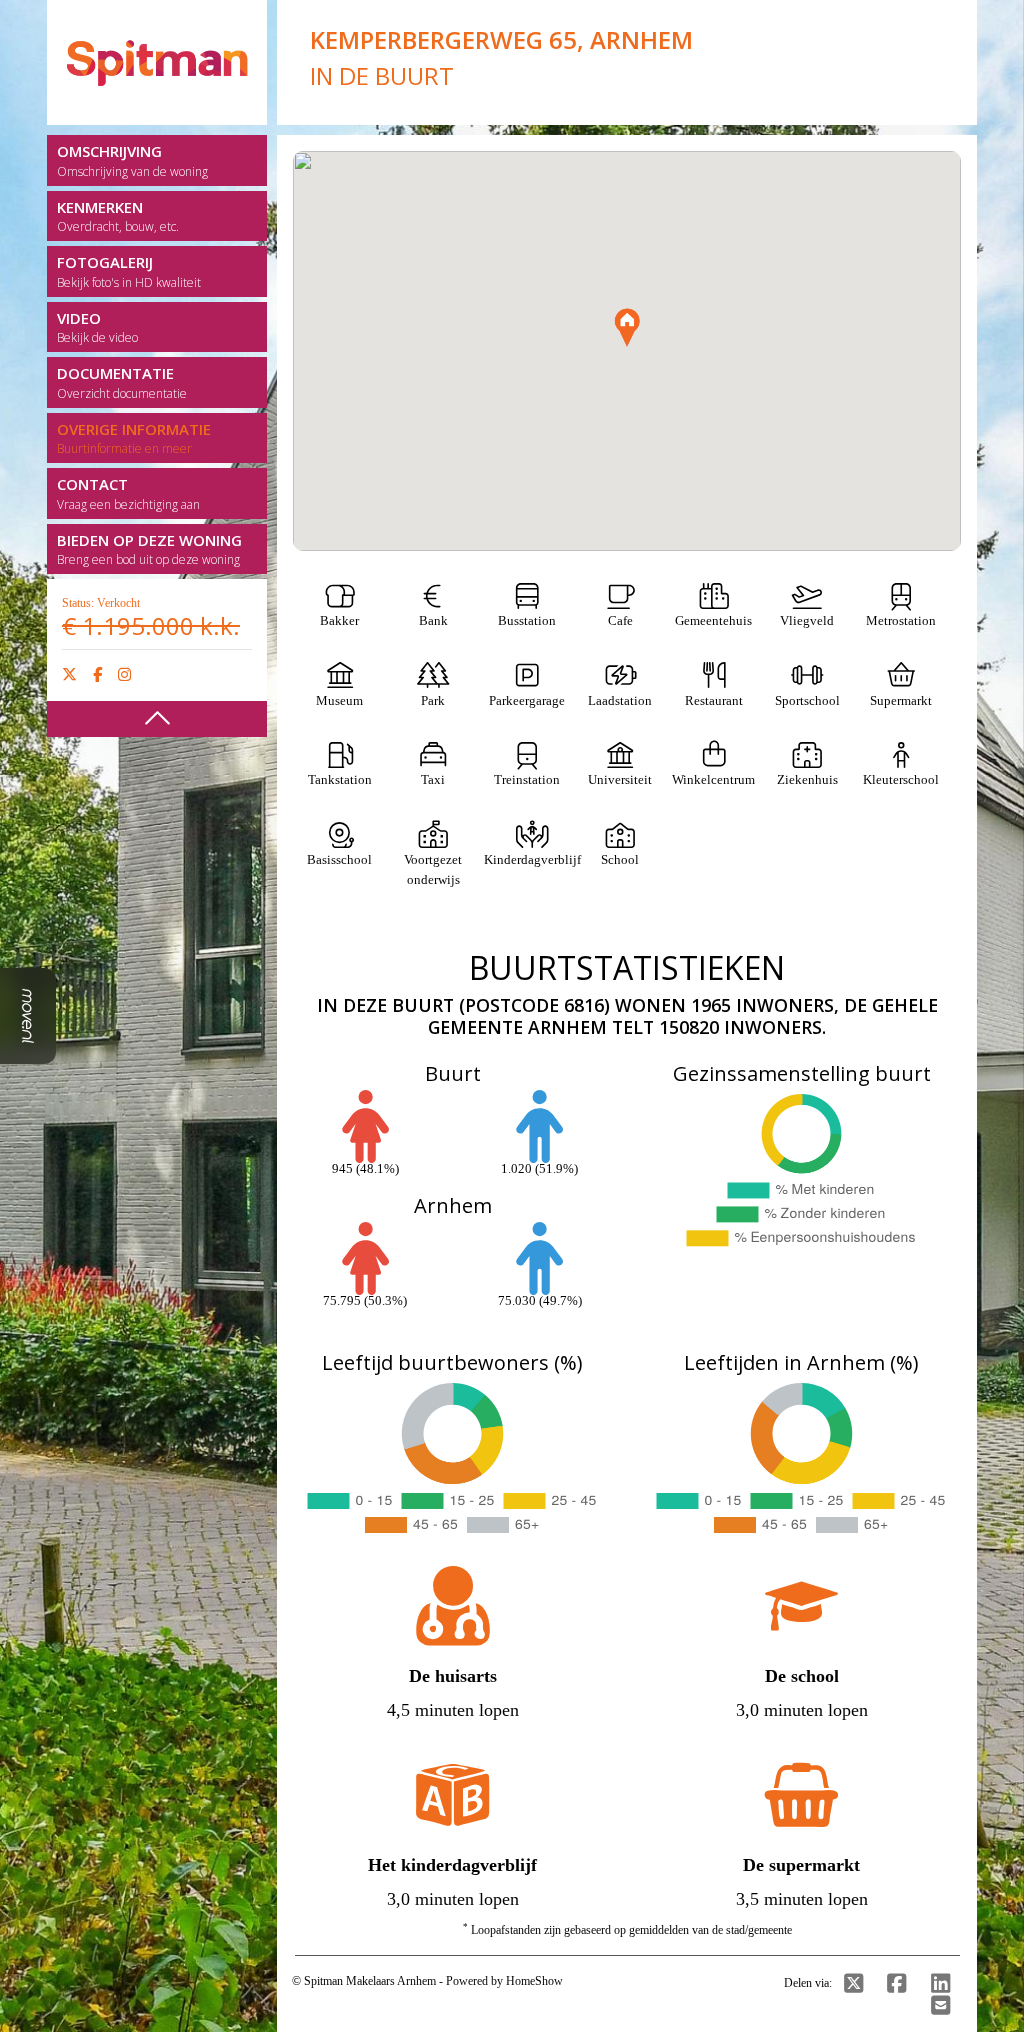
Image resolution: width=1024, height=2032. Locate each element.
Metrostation (901, 620)
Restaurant (714, 700)
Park (433, 700)
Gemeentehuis (713, 620)
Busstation (527, 620)
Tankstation (340, 779)
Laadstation (620, 700)
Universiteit (620, 779)
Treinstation (527, 779)
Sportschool (807, 700)
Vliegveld (807, 620)
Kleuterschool (901, 779)
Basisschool (339, 859)
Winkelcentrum (713, 779)
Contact (128, 493)
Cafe (620, 620)
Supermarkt (901, 700)
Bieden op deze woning (149, 549)
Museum (339, 700)
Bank (433, 620)
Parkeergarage (527, 700)
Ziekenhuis (807, 779)
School (620, 859)
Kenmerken (118, 216)
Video (97, 327)
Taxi (433, 779)
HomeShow (534, 1981)
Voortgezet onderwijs (433, 869)
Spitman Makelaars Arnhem (370, 1981)
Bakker (339, 620)
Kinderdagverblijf (532, 859)
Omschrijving (132, 160)
